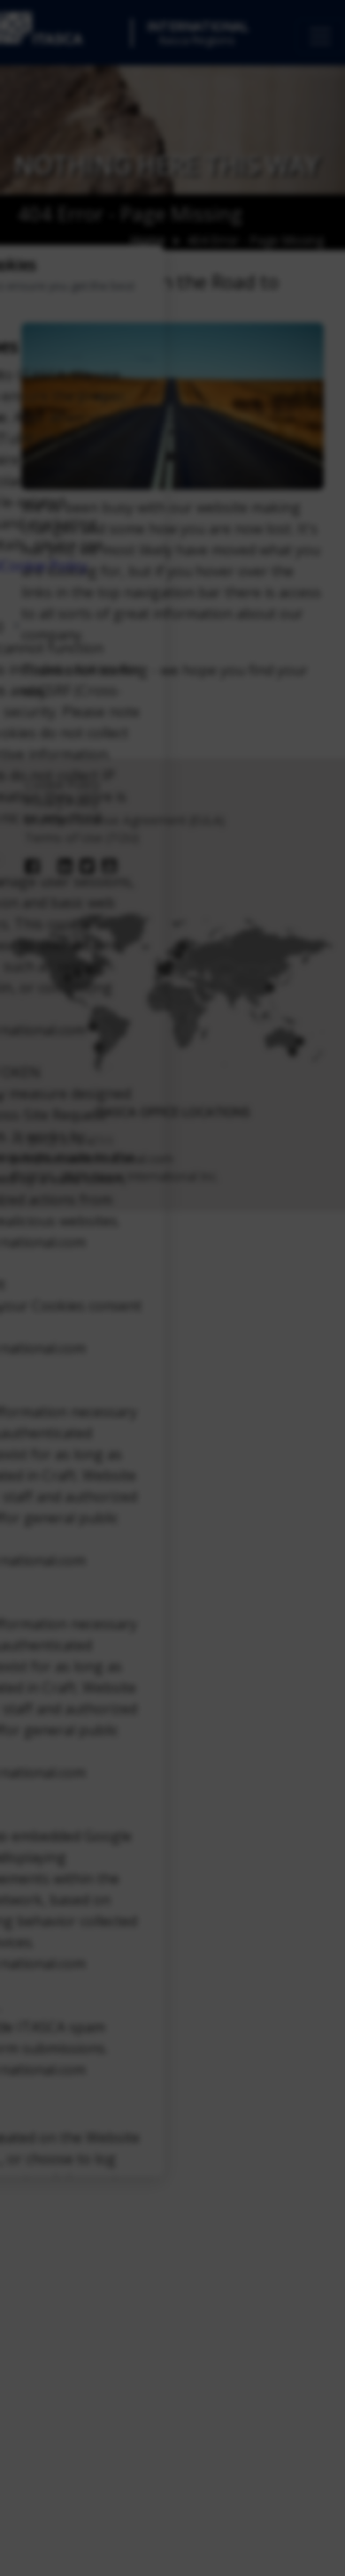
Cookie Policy (44, 567)
